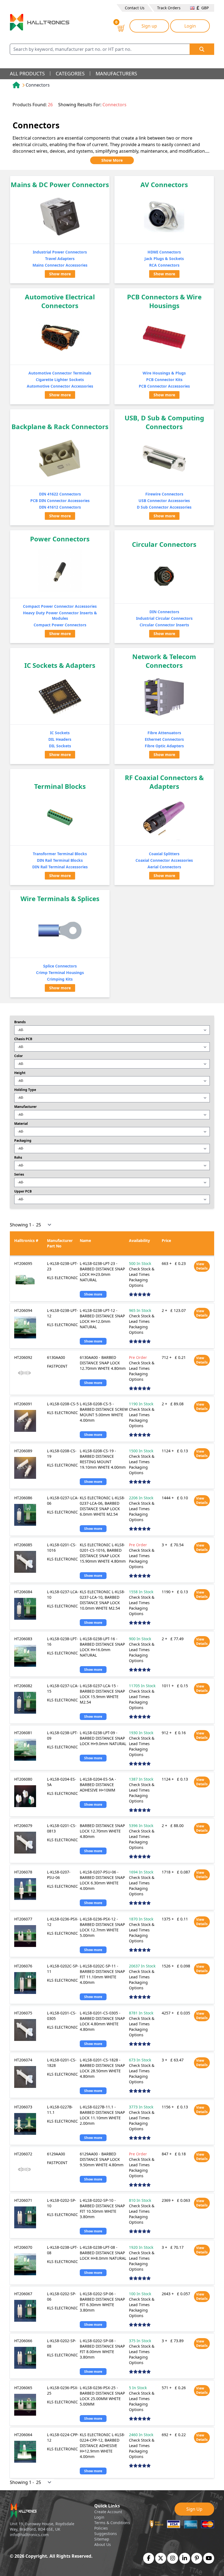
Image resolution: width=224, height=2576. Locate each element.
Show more (60, 274)
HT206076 (23, 1966)
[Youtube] (209, 2558)
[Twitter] (161, 2558)
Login (190, 26)
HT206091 (23, 1404)
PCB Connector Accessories (164, 386)
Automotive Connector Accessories (60, 386)
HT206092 (23, 1357)
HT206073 (23, 2107)
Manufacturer (25, 1107)
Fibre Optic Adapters (164, 746)
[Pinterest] (197, 2558)
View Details (202, 1266)
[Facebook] (149, 2558)
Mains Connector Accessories (60, 265)
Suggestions (106, 2534)
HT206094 (23, 1310)
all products (27, 73)
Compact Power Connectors (60, 625)
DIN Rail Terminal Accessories (60, 867)
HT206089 (23, 1451)
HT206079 (23, 1826)
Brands (20, 1022)
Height (20, 1073)
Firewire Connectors (164, 494)
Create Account (108, 2512)
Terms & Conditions (112, 2523)
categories (70, 73)
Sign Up (194, 2509)
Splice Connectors (60, 966)
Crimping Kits (60, 979)
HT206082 (23, 1686)
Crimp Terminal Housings (60, 973)
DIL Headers (60, 739)
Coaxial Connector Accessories (164, 860)
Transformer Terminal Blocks (60, 854)
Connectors (38, 85)
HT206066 (23, 2341)
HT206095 (23, 1263)
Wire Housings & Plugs (164, 373)
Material (21, 1124)
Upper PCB (23, 1191)
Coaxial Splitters (164, 854)
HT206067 (23, 2294)
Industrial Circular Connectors (164, 618)
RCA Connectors (164, 265)
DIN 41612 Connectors (60, 507)
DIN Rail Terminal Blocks (60, 860)
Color (18, 1056)
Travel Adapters (60, 259)
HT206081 (23, 1733)
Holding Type (25, 1090)
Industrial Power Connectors (60, 252)
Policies (101, 2528)
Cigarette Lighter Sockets (60, 380)
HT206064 (23, 2435)
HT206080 (23, 1779)
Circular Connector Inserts (164, 625)
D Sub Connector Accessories (164, 507)
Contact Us (135, 8)
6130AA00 (56, 1357)
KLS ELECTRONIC (62, 1278)
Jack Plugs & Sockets (164, 259)
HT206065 (23, 2388)
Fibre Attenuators (164, 733)
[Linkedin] (185, 2558)
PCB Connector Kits (164, 380)
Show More (112, 160)
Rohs (18, 1158)
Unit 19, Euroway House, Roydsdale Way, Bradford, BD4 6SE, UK (42, 2526)
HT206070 (23, 2247)
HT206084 (23, 1592)
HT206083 (23, 1639)
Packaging (23, 1141)
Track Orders (169, 8)
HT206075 (23, 2013)
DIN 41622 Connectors (60, 494)
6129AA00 (56, 2154)
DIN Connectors (164, 612)
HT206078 (23, 1872)
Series (19, 1175)
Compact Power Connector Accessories (60, 606)
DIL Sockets (60, 746)
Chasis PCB (23, 1039)
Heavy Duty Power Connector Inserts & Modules (60, 616)
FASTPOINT (57, 1366)
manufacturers (116, 73)
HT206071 (23, 2200)
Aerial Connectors (164, 867)
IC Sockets (60, 733)
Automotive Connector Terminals (60, 373)
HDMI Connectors (164, 252)
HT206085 (23, 1545)
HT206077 (23, 1919)
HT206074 (23, 2060)
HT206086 (23, 1498)
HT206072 (23, 2154)
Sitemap (102, 2539)
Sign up (149, 26)
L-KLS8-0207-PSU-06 (59, 1875)
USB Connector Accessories (164, 501)
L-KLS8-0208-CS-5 (63, 1404)
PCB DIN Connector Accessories (60, 501)
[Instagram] (173, 2558)
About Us (103, 2544)
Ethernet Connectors (164, 739)
